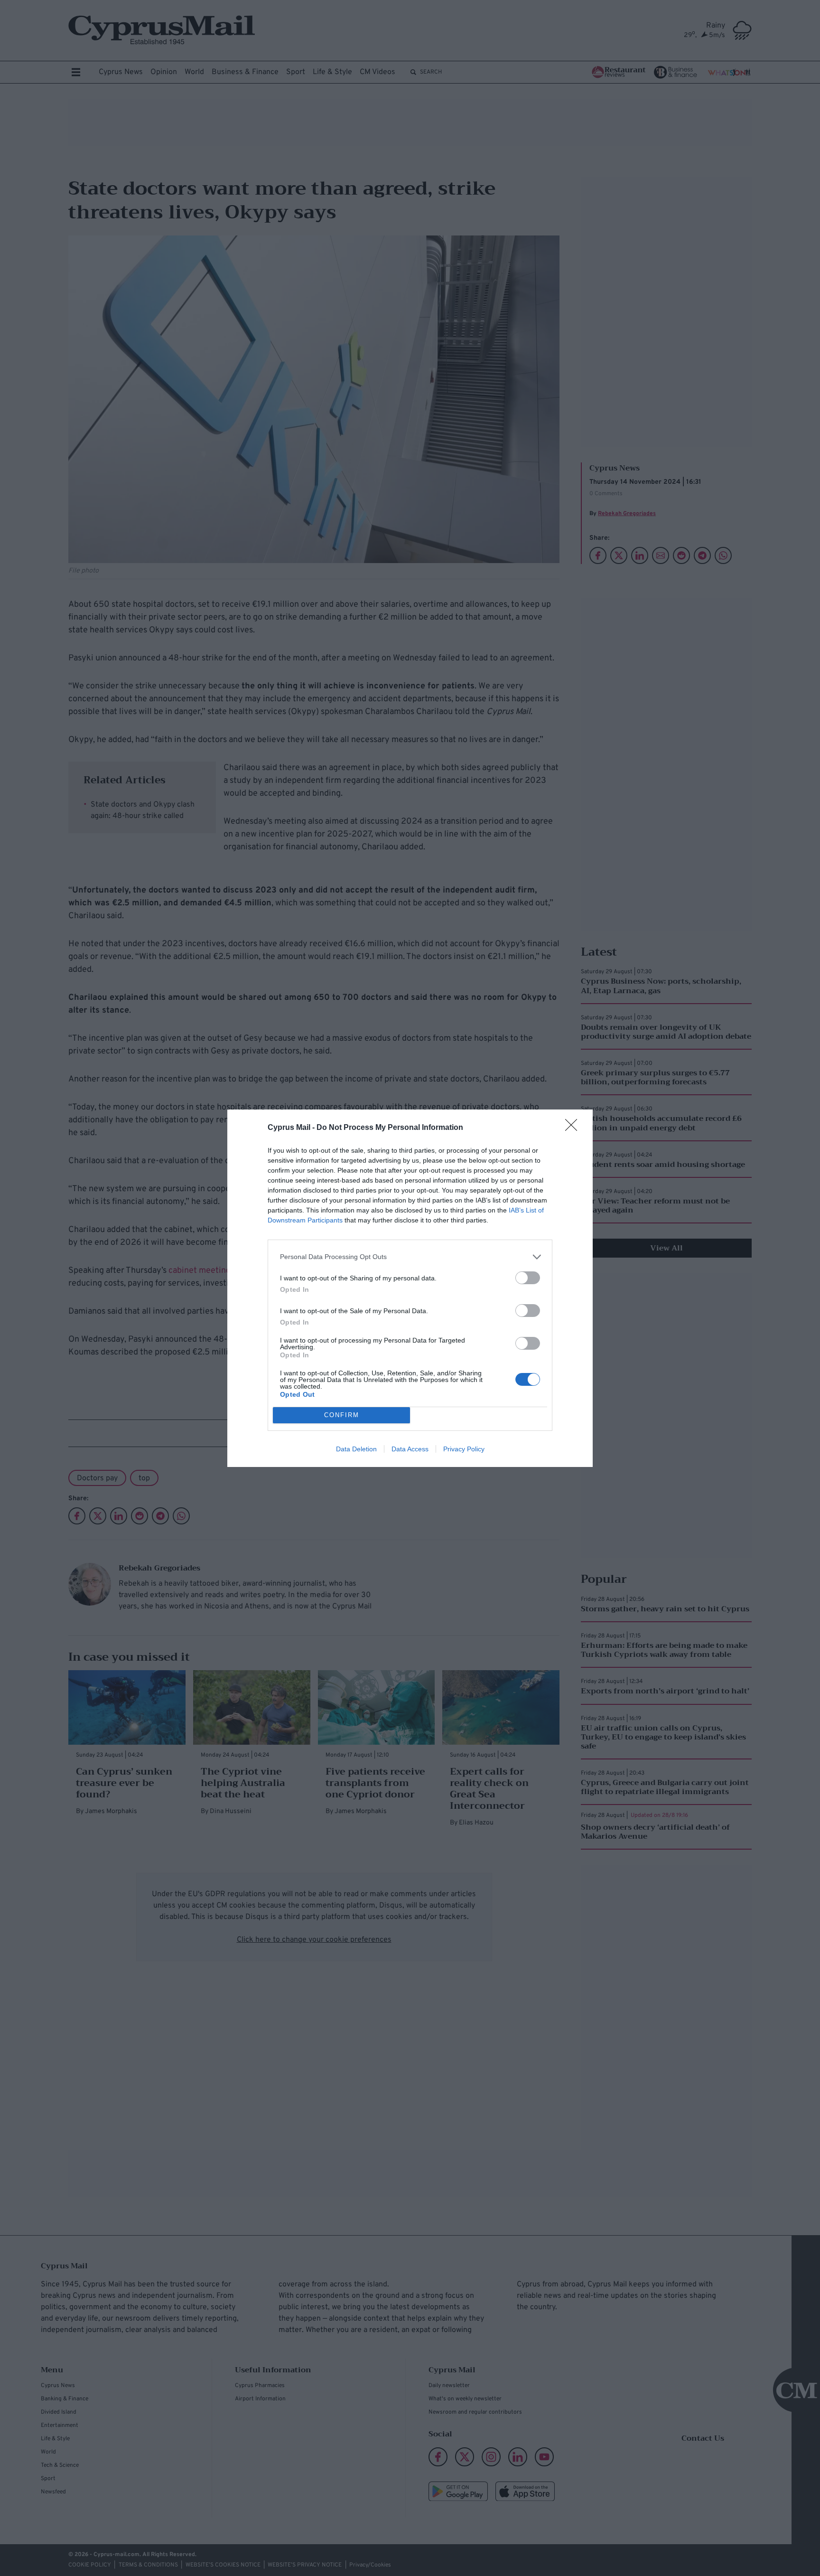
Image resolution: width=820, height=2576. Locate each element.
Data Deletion (356, 1449)
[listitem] (410, 1257)
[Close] (574, 1128)
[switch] (528, 1278)
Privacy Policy (464, 1449)
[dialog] (410, 1288)
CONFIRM (342, 1415)
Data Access (410, 1449)
